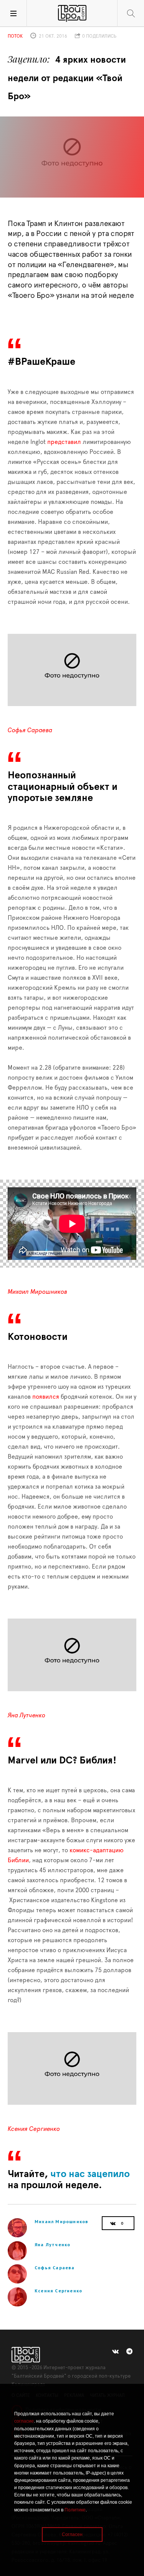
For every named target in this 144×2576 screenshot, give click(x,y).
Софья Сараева (30, 730)
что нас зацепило (89, 2174)
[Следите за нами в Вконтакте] (115, 2352)
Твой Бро (72, 13)
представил (64, 442)
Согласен (72, 2534)
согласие (24, 2421)
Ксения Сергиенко (34, 2129)
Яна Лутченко (26, 1715)
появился (46, 1397)
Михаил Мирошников (37, 1292)
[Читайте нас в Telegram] (129, 2352)
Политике (75, 2510)
